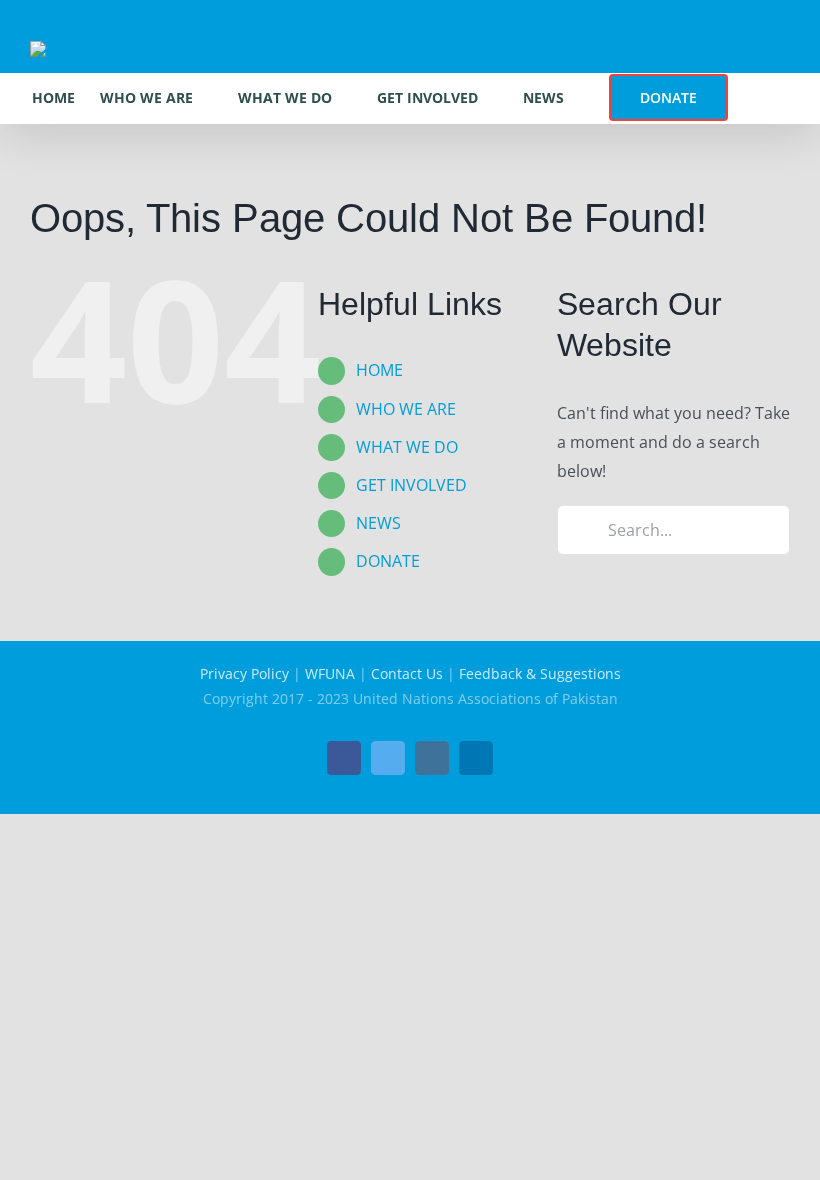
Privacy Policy (244, 673)
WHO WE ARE (406, 409)
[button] (758, 98)
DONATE (388, 561)
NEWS (378, 523)
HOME (379, 370)
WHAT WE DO (407, 447)
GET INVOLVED (411, 485)
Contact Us (407, 673)
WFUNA (330, 673)
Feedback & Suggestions (540, 673)
